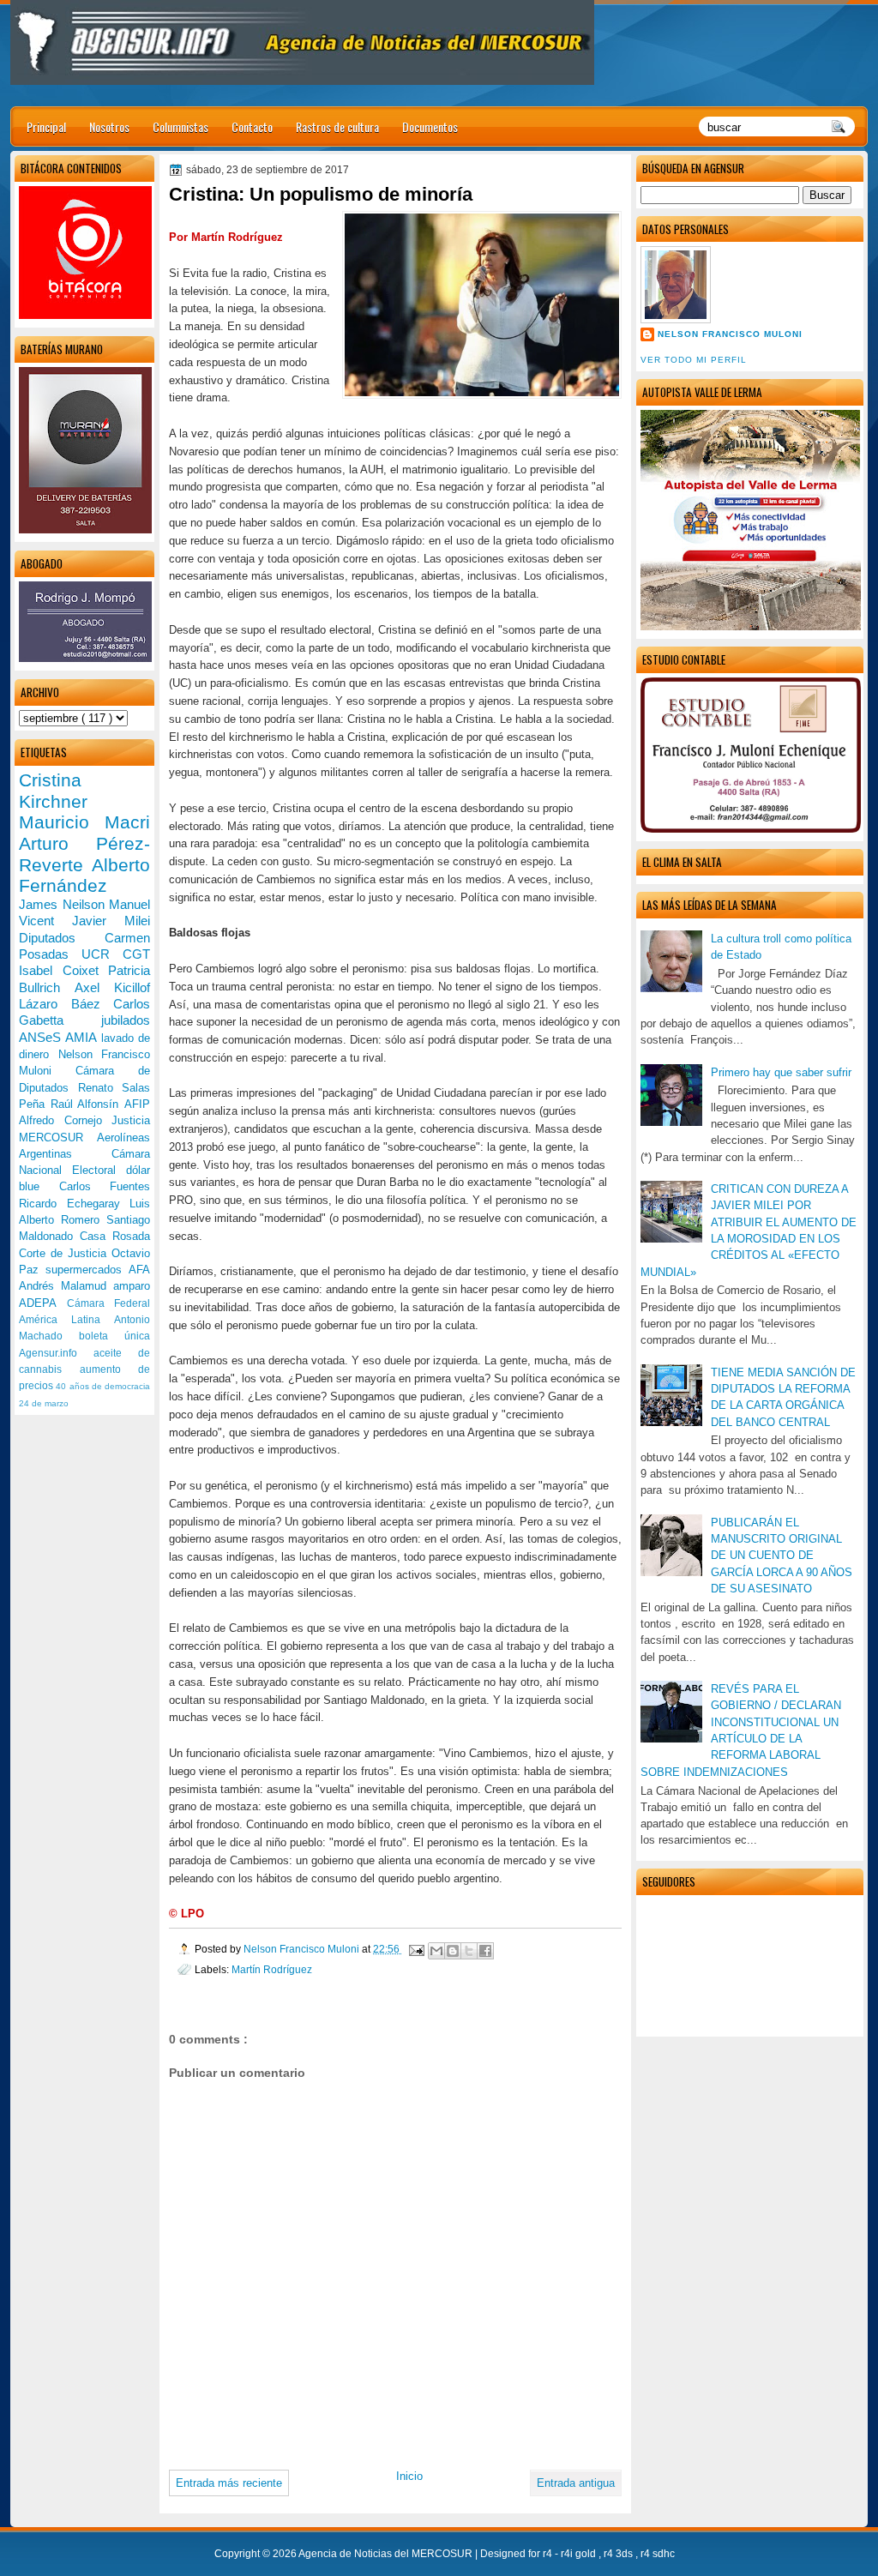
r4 (549, 2554)
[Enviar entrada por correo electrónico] (415, 1949)
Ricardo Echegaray (74, 1204)
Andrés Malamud (66, 1286)
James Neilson (64, 904)
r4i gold (580, 2554)
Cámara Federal (109, 1303)
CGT (136, 954)
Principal (46, 126)
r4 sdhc (658, 2554)
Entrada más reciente (229, 2483)
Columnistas (180, 126)
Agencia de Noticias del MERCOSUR (387, 2554)
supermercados (87, 1270)
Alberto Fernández (84, 876)
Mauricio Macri (84, 822)
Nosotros (109, 126)
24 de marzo (44, 1403)
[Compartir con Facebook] (485, 1951)
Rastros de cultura (337, 126)
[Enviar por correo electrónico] (436, 1951)
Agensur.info (56, 1353)
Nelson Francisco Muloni (730, 334)
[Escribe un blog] (453, 1951)
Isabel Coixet (63, 970)
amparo (132, 1286)
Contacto (252, 126)
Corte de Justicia (65, 1253)
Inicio (409, 2476)
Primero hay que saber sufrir (781, 1072)
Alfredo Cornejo (65, 1120)
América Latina (66, 1320)
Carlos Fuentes (105, 1186)
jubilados (126, 1020)
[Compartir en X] (469, 1951)
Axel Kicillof (112, 987)
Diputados (62, 938)
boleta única (114, 1336)
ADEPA (43, 1303)
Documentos (430, 126)
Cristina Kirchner (53, 791)
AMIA (83, 1037)
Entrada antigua (576, 2483)
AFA (139, 1270)
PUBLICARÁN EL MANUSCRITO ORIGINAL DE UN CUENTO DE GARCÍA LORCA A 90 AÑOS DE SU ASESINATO (782, 1556)
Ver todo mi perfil (694, 360)
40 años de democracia (103, 1386)
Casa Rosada (115, 1236)
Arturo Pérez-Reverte (84, 854)
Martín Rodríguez (272, 1969)
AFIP (137, 1104)
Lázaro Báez (66, 1004)
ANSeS (42, 1037)
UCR (102, 954)
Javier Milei (111, 921)
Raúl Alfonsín (87, 1104)
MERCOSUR (58, 1138)
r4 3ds (619, 2554)
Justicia (131, 1120)
